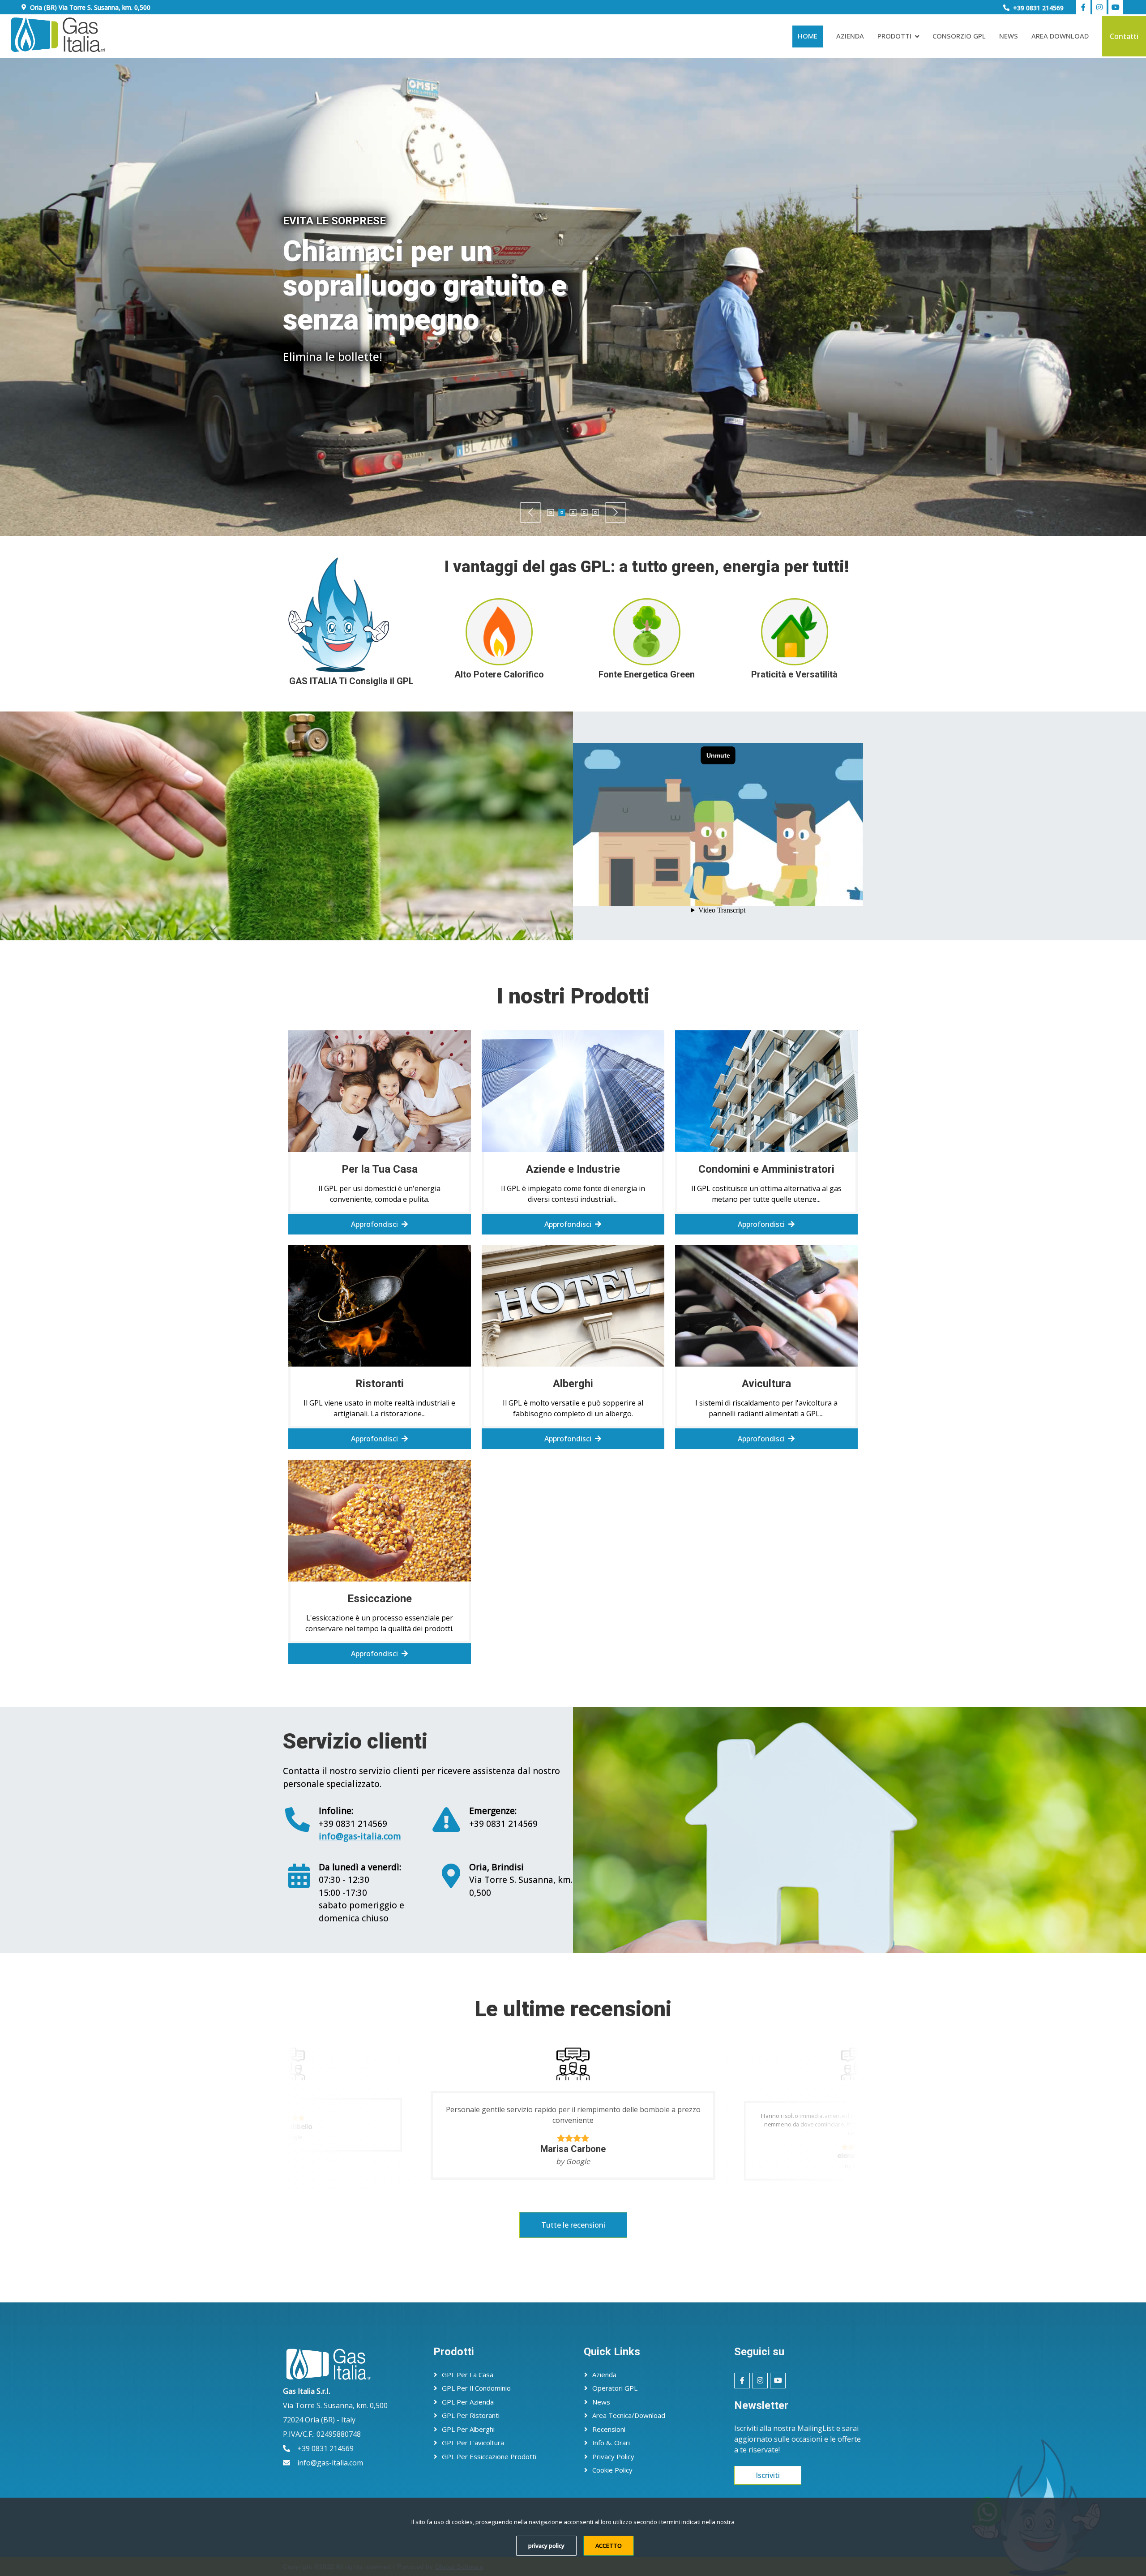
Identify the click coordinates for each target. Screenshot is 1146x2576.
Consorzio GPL (959, 36)
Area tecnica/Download (629, 2415)
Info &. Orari (611, 2443)
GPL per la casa (468, 2375)
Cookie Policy (612, 2470)
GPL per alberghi (468, 2429)
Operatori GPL (615, 2388)
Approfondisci (461, 362)
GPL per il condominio (476, 2388)
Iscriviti (768, 2475)
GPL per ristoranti (471, 2415)
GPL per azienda (468, 2402)
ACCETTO (609, 2546)
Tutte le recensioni (573, 2225)
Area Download (1060, 36)
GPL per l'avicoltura (473, 2443)
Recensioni (609, 2429)
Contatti (1124, 36)
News (1009, 36)
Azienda (850, 36)
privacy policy (546, 2546)
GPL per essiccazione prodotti (489, 2456)
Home (808, 36)
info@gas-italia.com (360, 1836)
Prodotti (894, 36)
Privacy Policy (613, 2456)
